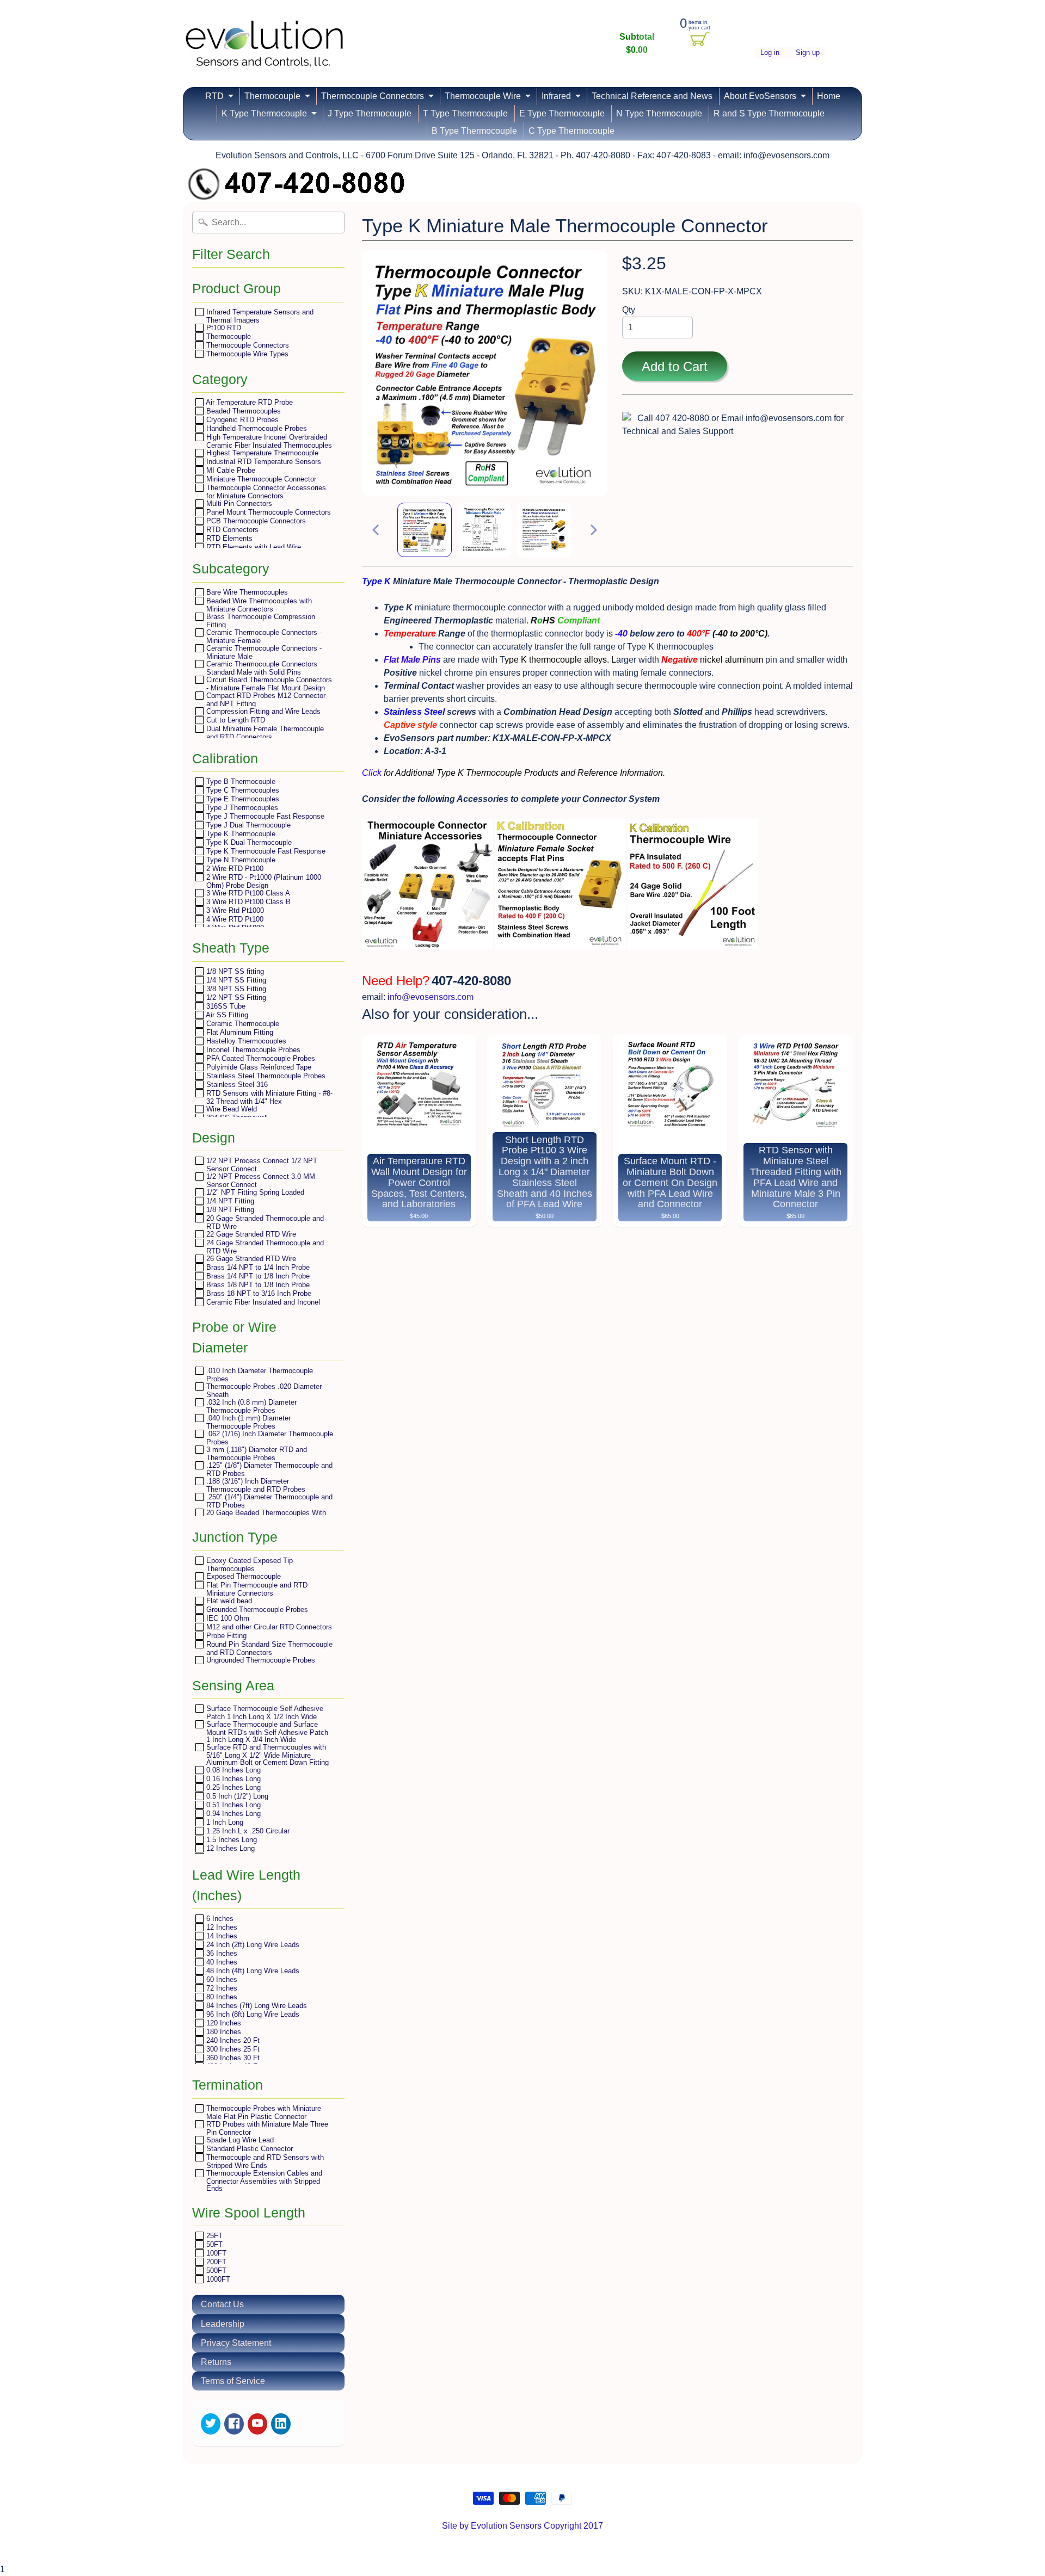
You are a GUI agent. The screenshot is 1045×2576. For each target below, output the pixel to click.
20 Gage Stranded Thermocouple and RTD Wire (264, 1222)
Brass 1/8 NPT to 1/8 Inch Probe (257, 1285)
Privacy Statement (236, 2343)
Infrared (556, 96)
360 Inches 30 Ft (232, 2058)
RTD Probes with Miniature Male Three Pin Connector (266, 2128)
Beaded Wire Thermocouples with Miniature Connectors (258, 605)
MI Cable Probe (230, 470)
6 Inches (219, 1919)
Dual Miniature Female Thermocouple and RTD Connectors (264, 733)
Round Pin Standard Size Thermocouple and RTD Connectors (268, 1648)
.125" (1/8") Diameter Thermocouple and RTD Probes (268, 1469)
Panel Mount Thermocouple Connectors (268, 512)
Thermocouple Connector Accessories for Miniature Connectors (265, 492)
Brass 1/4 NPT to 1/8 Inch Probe (257, 1276)
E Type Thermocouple (562, 113)
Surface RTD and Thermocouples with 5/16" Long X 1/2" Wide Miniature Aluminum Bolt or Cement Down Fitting (266, 1755)
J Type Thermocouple (370, 113)
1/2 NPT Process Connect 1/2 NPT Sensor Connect (261, 1165)
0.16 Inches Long (232, 1779)
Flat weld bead (228, 1601)
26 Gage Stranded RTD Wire (250, 1259)
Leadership (223, 2324)
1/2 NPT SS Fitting (235, 997)
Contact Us (222, 2304)
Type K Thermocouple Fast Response (265, 851)
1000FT (217, 2279)
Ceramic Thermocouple (242, 1024)
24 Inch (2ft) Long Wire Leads (252, 1945)
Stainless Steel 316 (236, 1085)
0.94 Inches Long (232, 1814)
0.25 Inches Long (232, 1787)
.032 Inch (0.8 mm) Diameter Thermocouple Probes (250, 1406)
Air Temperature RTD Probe (248, 402)
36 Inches (221, 1953)
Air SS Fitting (226, 1015)
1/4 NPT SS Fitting (235, 980)
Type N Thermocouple (240, 860)
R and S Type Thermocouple (769, 113)
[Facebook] (234, 2424)
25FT (213, 2236)
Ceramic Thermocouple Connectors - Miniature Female (263, 636)
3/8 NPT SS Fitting (235, 989)
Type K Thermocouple (240, 834)
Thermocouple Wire (483, 96)
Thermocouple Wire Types (246, 354)
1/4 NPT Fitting (229, 1201)
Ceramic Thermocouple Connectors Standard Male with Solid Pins (261, 668)
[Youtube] (257, 2424)
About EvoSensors (760, 96)
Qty (629, 310)
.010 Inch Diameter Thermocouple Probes (259, 1375)
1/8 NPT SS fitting (234, 971)
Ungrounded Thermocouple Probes (260, 1660)
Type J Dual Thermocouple (247, 825)
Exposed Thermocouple (242, 1576)
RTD (214, 96)
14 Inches (221, 1936)
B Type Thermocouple (474, 131)
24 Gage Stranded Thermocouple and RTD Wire (264, 1247)
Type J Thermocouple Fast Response (264, 816)
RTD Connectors (231, 530)
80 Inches (221, 1997)
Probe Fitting (225, 1636)
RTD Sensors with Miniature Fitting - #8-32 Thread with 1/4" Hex (268, 1097)
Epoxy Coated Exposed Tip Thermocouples (248, 1564)
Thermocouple (272, 96)
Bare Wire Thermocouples (246, 592)
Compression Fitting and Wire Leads (262, 711)
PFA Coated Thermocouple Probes (260, 1058)
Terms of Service (233, 2381)
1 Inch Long (224, 1822)
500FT (215, 2271)
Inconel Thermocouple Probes (252, 1050)
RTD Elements (228, 538)
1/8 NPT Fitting (229, 1210)
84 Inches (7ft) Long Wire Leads (256, 2006)
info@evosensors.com (431, 997)
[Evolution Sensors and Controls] (265, 53)
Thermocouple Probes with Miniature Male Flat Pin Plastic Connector (263, 2112)
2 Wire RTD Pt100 (234, 869)
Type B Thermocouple (240, 782)
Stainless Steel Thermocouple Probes (265, 1076)
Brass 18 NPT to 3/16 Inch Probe (258, 1293)
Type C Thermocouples (242, 790)
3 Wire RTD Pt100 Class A (247, 893)
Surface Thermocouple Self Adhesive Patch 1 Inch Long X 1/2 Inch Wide (264, 1712)
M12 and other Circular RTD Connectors (268, 1627)
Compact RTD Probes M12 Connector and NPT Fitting (265, 699)
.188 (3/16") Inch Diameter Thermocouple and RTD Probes (255, 1485)
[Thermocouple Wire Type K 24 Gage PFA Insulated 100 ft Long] (693, 943)
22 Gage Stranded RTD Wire (250, 1234)
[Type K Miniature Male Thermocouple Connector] (425, 530)
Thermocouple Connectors (373, 96)
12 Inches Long (229, 1848)
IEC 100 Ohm (227, 1618)
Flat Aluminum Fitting (239, 1032)
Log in (770, 53)
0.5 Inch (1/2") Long (236, 1796)
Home (829, 96)
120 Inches (223, 2023)
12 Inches (221, 1927)
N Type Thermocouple (659, 113)
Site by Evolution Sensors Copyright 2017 (522, 2526)
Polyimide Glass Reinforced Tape (258, 1067)
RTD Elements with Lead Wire (253, 547)
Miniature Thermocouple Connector (260, 479)
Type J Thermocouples (241, 808)
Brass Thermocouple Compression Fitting (260, 620)
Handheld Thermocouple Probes (256, 428)
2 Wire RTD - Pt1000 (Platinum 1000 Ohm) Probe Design (263, 881)
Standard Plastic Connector (248, 2149)
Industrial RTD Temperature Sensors (263, 462)
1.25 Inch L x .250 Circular (247, 1831)
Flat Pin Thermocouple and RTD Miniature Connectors (256, 1589)
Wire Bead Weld (230, 1109)
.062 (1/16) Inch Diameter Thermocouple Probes (269, 1438)
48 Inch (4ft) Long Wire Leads (252, 1971)
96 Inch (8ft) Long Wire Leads (252, 2014)
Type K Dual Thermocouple (248, 842)
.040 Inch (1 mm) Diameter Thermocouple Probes (247, 1422)
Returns (216, 2362)
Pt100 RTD (223, 328)
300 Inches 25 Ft (232, 2049)
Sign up (808, 53)
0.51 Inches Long (232, 1805)
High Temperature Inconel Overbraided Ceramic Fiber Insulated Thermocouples (268, 441)
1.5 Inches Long (230, 1840)
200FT (215, 2262)
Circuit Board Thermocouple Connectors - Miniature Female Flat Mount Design (268, 684)
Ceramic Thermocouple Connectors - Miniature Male (263, 652)
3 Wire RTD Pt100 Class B (247, 902)
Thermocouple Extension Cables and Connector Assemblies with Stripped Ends (263, 2180)
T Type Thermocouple (465, 113)
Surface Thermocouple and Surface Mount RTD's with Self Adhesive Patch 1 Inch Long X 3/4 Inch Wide (266, 1732)
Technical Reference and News (652, 96)
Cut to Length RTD (235, 720)
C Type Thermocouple (571, 131)
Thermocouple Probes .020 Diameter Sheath (263, 1390)
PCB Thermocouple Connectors (255, 521)
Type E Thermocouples (242, 799)
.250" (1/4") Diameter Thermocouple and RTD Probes (268, 1501)
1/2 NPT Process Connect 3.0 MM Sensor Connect (260, 1180)
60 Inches (221, 1979)
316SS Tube (225, 1006)
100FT (215, 2253)
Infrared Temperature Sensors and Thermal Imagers (259, 316)
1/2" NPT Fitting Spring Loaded (254, 1192)
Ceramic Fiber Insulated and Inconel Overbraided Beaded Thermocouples (263, 1306)
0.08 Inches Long (232, 1770)
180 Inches (223, 2032)
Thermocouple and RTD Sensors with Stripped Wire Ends (264, 2161)
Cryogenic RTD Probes (241, 420)
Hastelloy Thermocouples (245, 1041)
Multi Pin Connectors (238, 504)
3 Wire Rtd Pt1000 (234, 910)
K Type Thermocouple (264, 113)
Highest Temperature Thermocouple (261, 453)
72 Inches (221, 1988)
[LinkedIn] (281, 2424)
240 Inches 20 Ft (232, 2040)
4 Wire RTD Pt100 (234, 919)
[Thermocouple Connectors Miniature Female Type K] (560, 943)
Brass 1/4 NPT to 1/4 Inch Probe (257, 1267)
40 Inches (221, 1962)
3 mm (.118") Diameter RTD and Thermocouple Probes (256, 1453)
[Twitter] (211, 2424)
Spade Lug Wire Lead (239, 2140)
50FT (213, 2244)
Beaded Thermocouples (242, 411)
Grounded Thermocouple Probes (256, 1610)
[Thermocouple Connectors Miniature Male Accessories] (427, 943)
